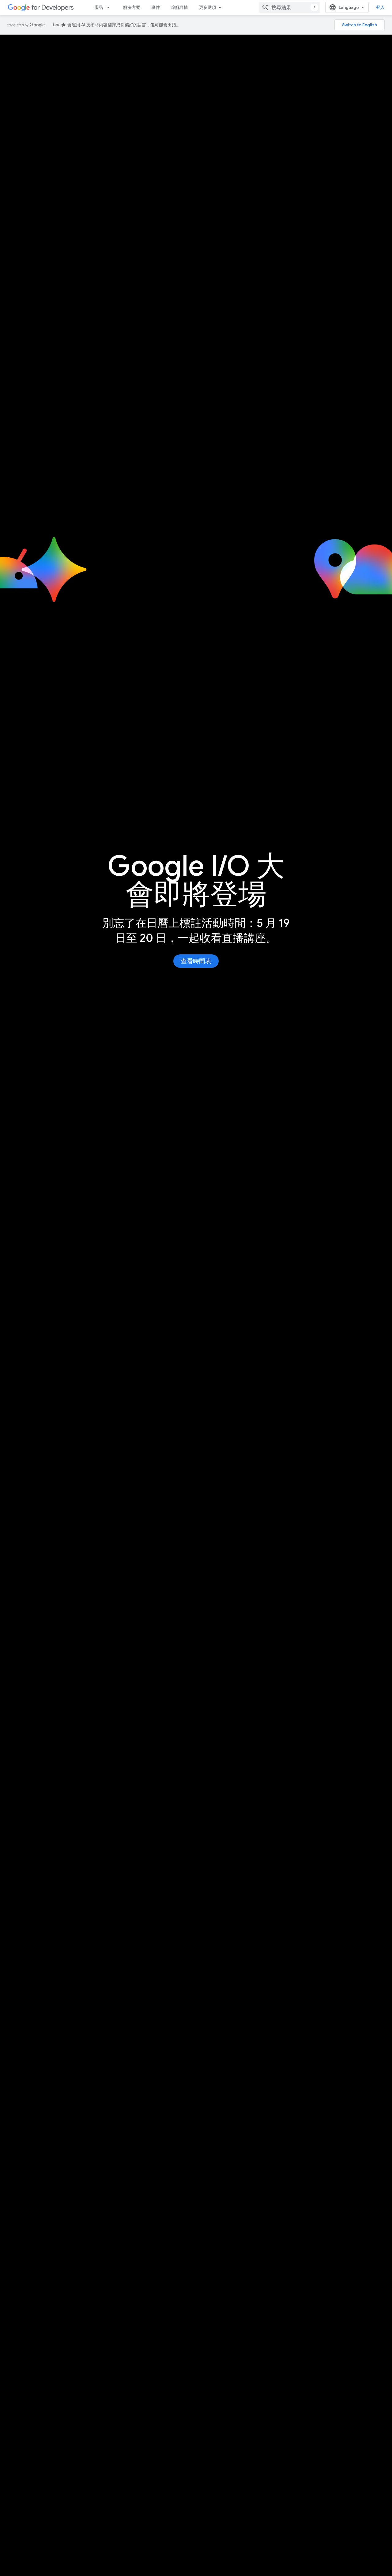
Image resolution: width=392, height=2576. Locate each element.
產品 (99, 7)
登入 (380, 7)
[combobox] (290, 7)
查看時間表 (196, 961)
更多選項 (208, 7)
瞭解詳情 (179, 7)
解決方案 (132, 7)
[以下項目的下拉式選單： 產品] (110, 7)
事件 (156, 7)
